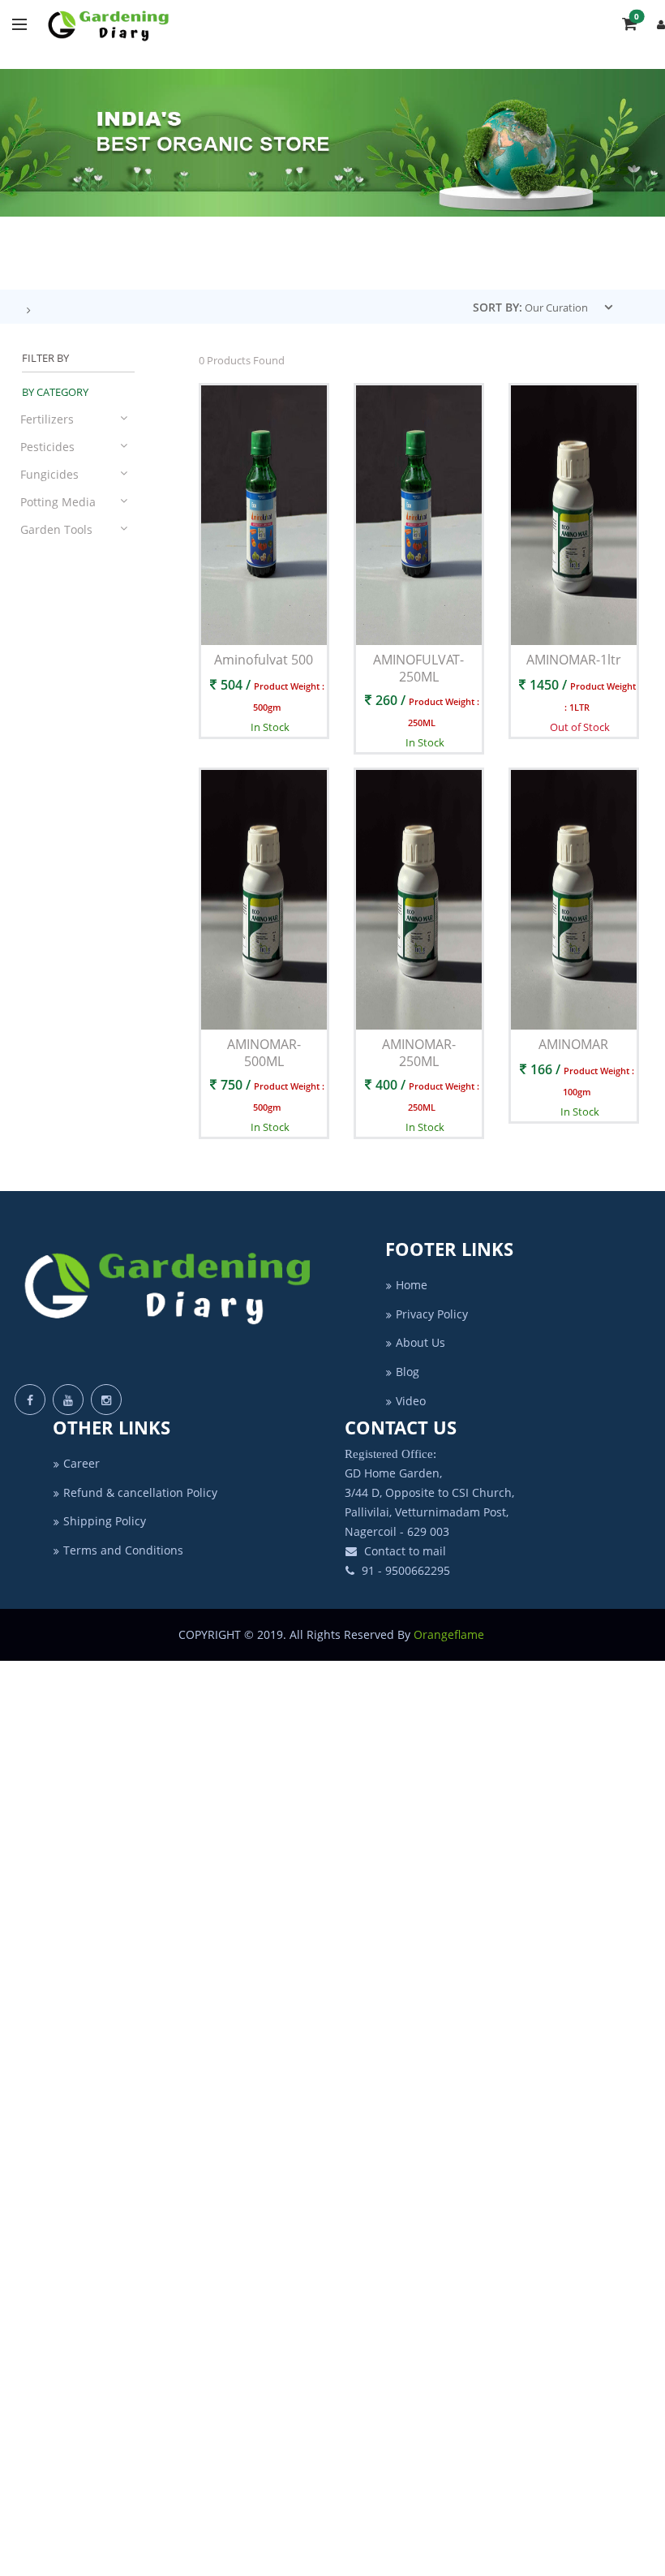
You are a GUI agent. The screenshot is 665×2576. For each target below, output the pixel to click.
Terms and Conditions (123, 1550)
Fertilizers (47, 419)
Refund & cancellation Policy (140, 1492)
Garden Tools (56, 529)
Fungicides (49, 474)
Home (412, 1285)
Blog (408, 1372)
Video (411, 1401)
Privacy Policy (432, 1314)
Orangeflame (450, 1634)
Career (82, 1463)
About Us (420, 1342)
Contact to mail (403, 1551)
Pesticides (47, 447)
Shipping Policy (105, 1521)
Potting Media (58, 502)
